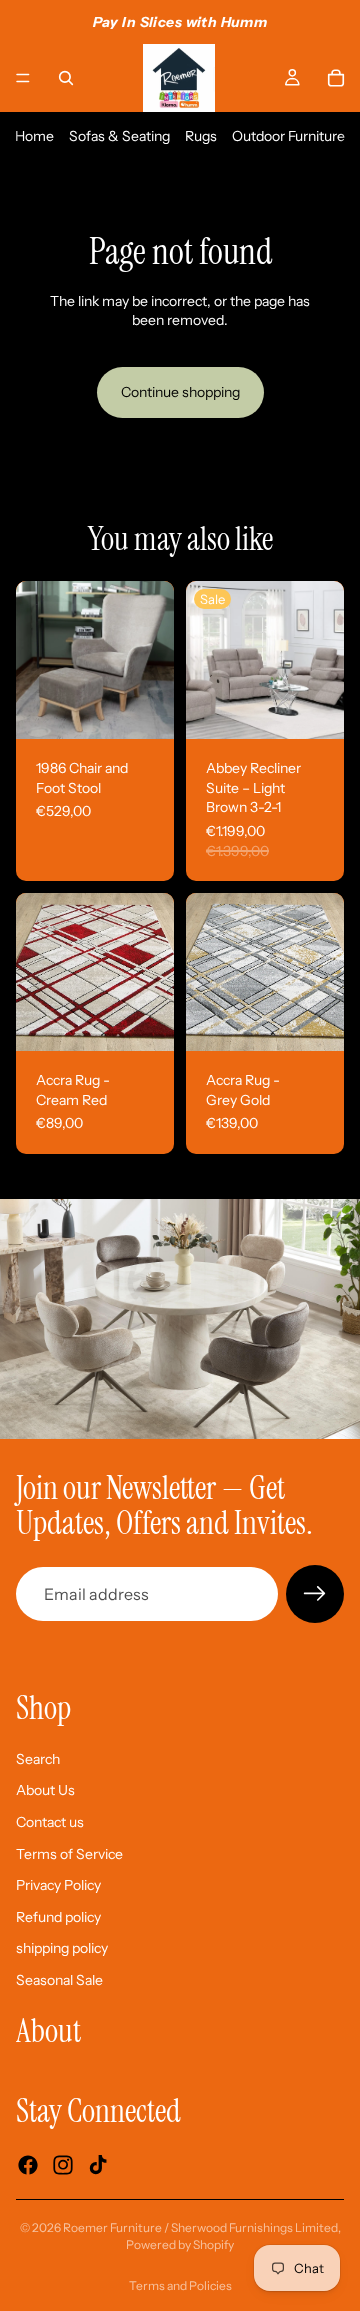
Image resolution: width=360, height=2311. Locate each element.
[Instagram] (63, 2165)
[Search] (66, 78)
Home (34, 136)
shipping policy (62, 1948)
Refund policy (58, 1917)
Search (38, 1759)
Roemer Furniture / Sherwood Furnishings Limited (200, 2227)
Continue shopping (180, 392)
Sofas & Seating (119, 136)
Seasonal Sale (59, 1980)
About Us (45, 1791)
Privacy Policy (58, 1885)
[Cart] (336, 78)
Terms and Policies (180, 2285)
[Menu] (23, 78)
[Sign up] (315, 1594)
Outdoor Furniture (288, 136)
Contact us (50, 1822)
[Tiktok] (98, 2165)
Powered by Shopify (180, 2244)
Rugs (201, 136)
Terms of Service (69, 1854)
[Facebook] (28, 2165)
